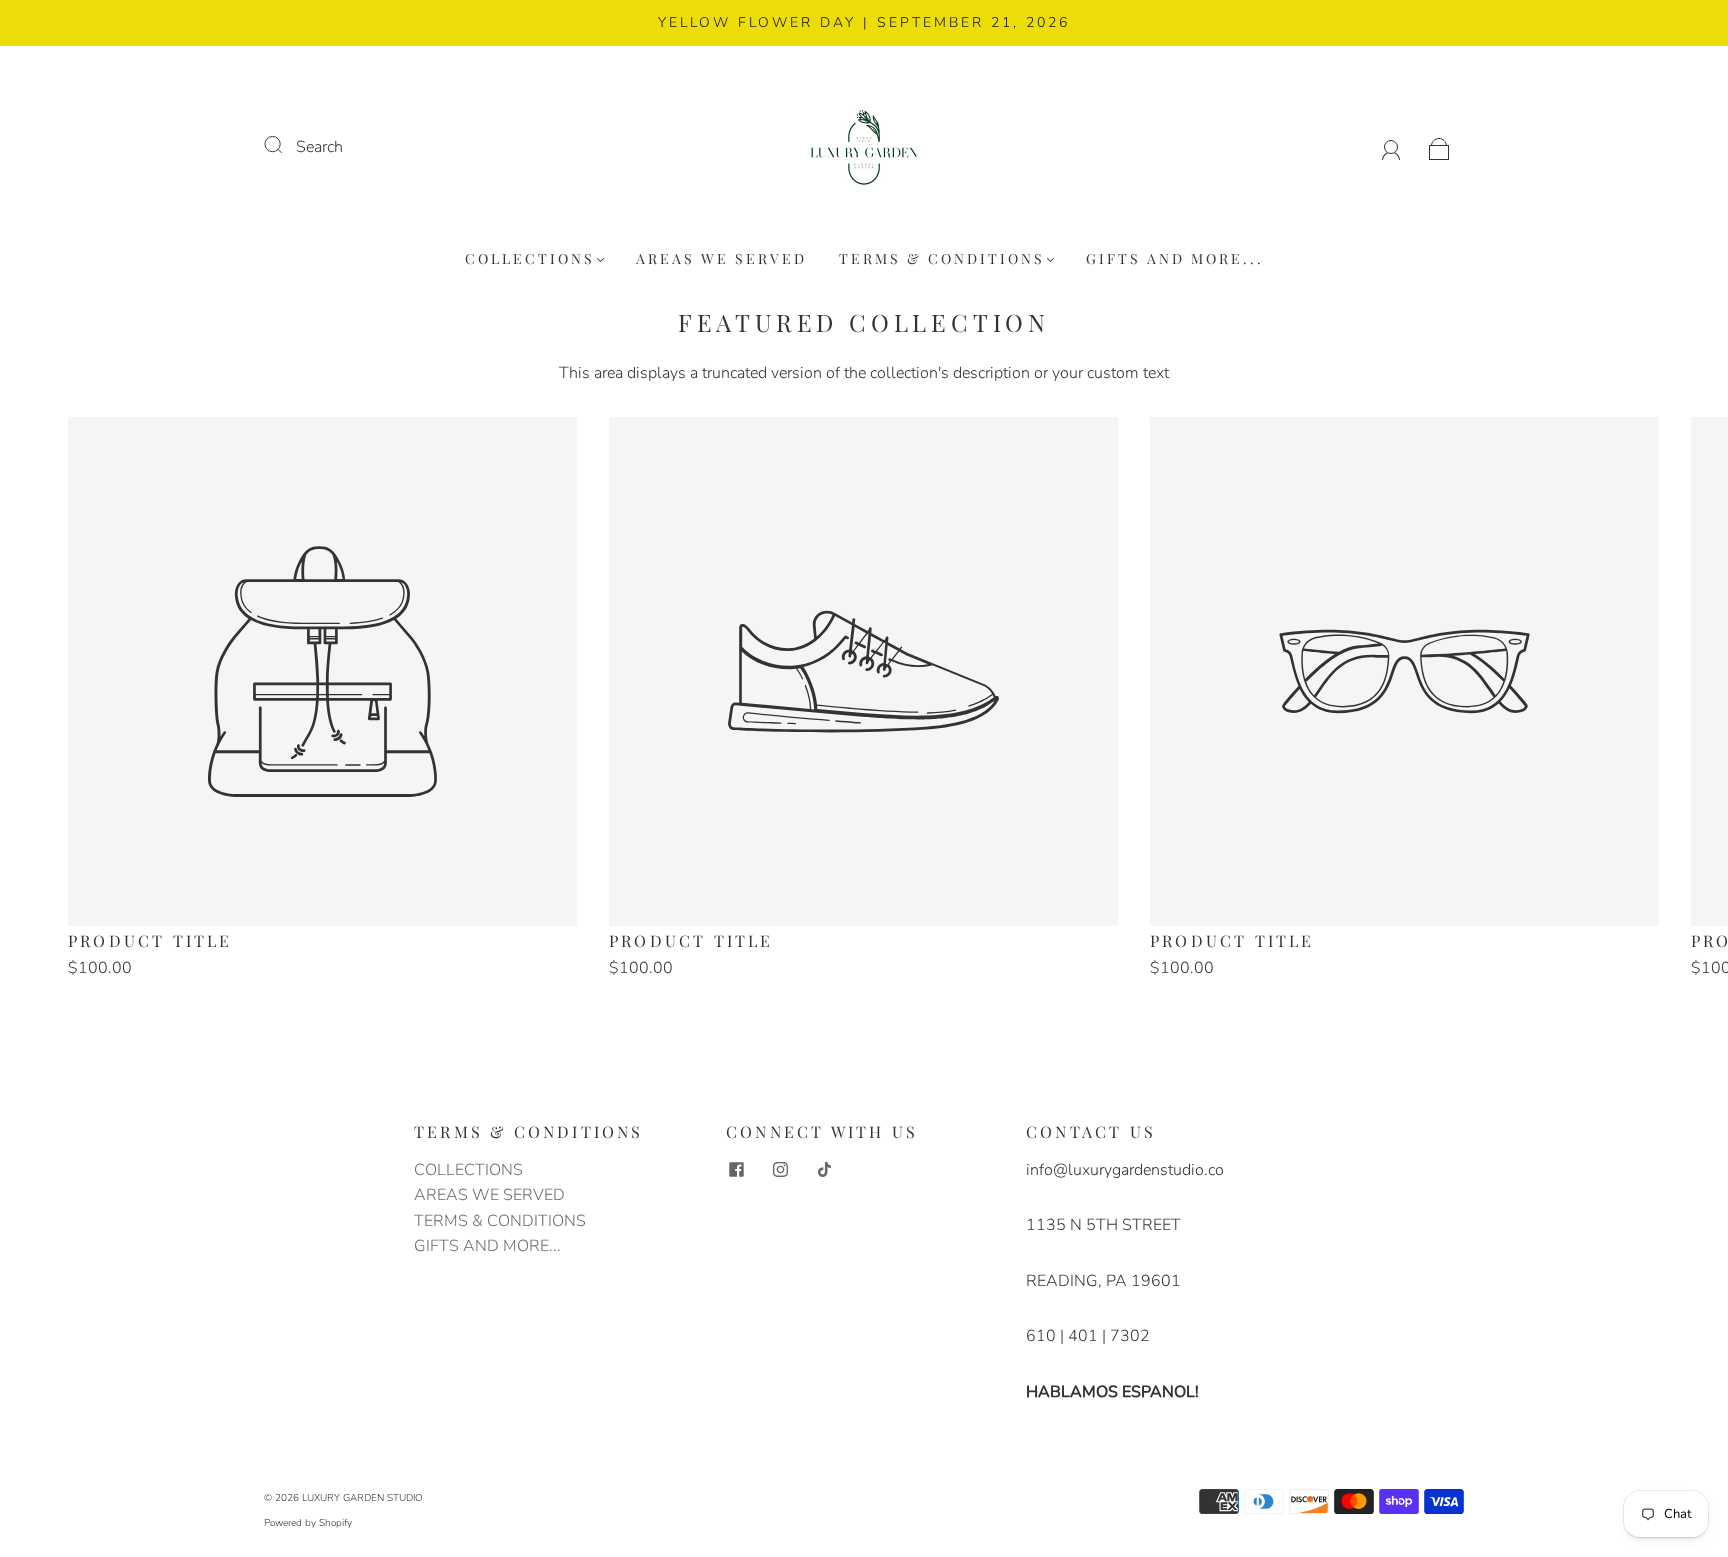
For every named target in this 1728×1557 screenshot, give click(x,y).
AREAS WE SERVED (721, 259)
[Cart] (1439, 147)
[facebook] (736, 1170)
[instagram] (780, 1170)
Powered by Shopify (308, 1523)
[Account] (1391, 147)
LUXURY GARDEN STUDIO (362, 1498)
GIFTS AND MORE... (1175, 259)
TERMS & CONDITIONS (942, 259)
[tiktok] (824, 1170)
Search (319, 147)
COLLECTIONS (530, 259)
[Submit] (286, 145)
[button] (1657, 709)
